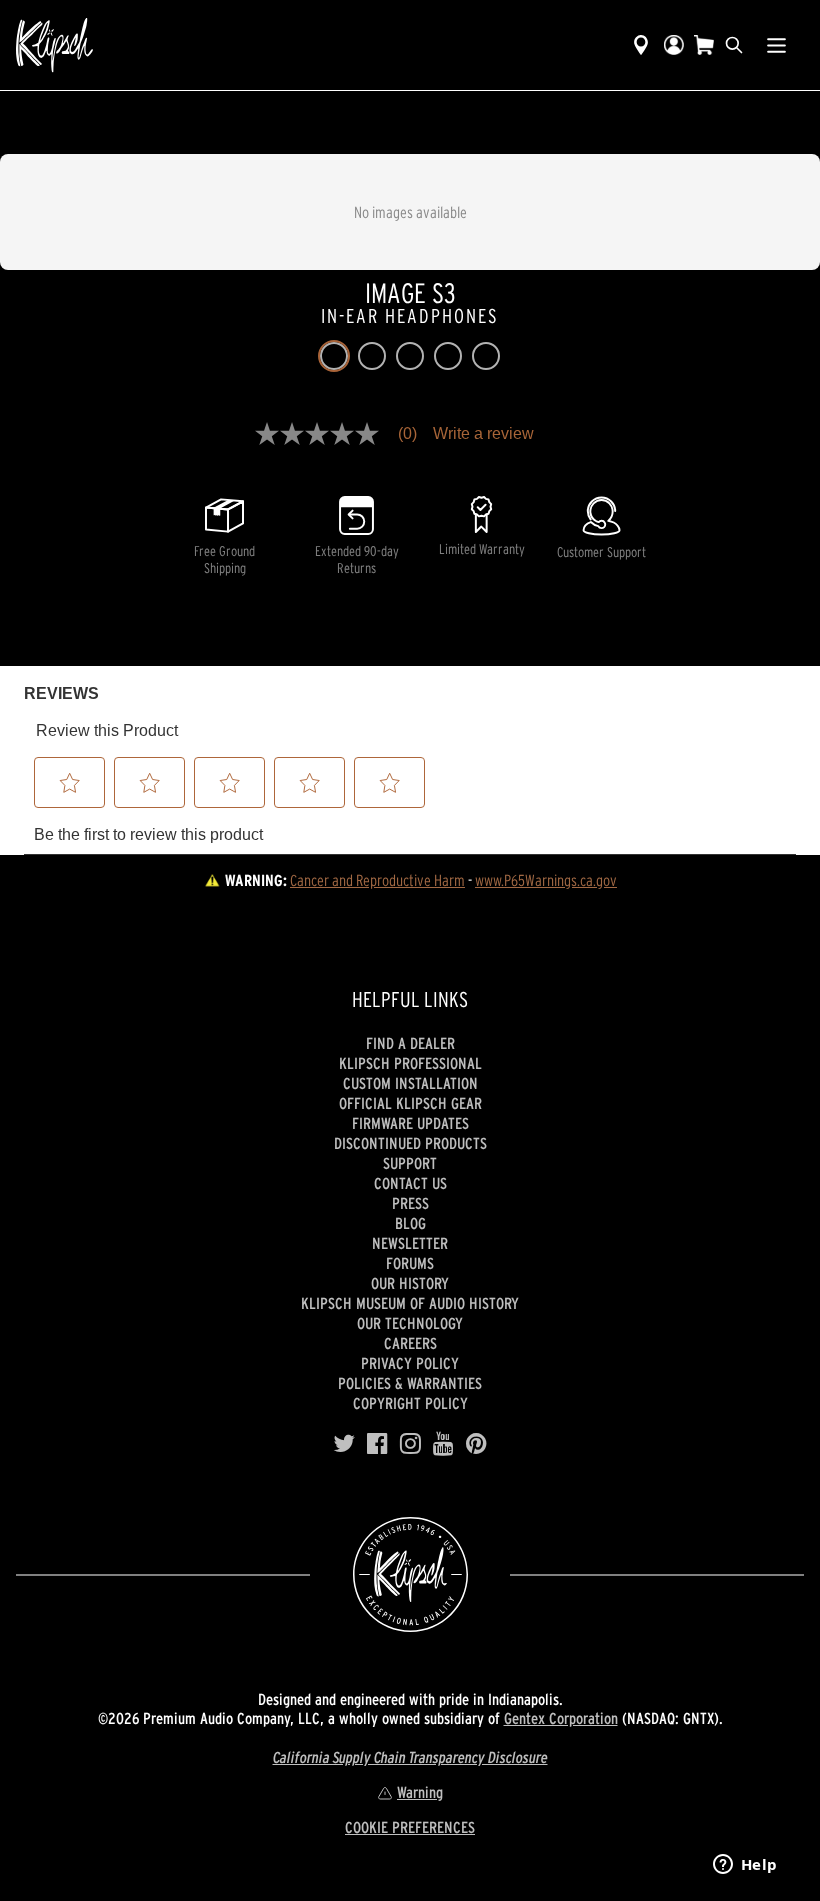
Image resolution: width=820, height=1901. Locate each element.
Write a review (483, 434)
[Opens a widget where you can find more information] (745, 1866)
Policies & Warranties (410, 1383)
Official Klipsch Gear (410, 1103)
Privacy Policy (410, 1363)
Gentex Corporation (561, 1718)
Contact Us (410, 1183)
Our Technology (410, 1323)
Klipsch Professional (410, 1063)
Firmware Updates (410, 1123)
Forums (410, 1263)
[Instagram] (410, 1444)
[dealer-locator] (641, 45)
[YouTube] (443, 1444)
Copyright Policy (410, 1403)
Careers (410, 1343)
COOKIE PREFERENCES (410, 1827)
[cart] (704, 45)
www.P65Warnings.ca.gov (546, 880)
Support (410, 1163)
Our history (410, 1283)
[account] (674, 45)
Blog (410, 1223)
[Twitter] (344, 1444)
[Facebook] (377, 1444)
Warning (420, 1792)
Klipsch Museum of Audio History (410, 1303)
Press (410, 1203)
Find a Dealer (410, 1043)
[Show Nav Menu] (776, 45)
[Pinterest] (476, 1444)
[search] (734, 45)
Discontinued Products (410, 1143)
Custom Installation (410, 1083)
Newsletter (410, 1243)
